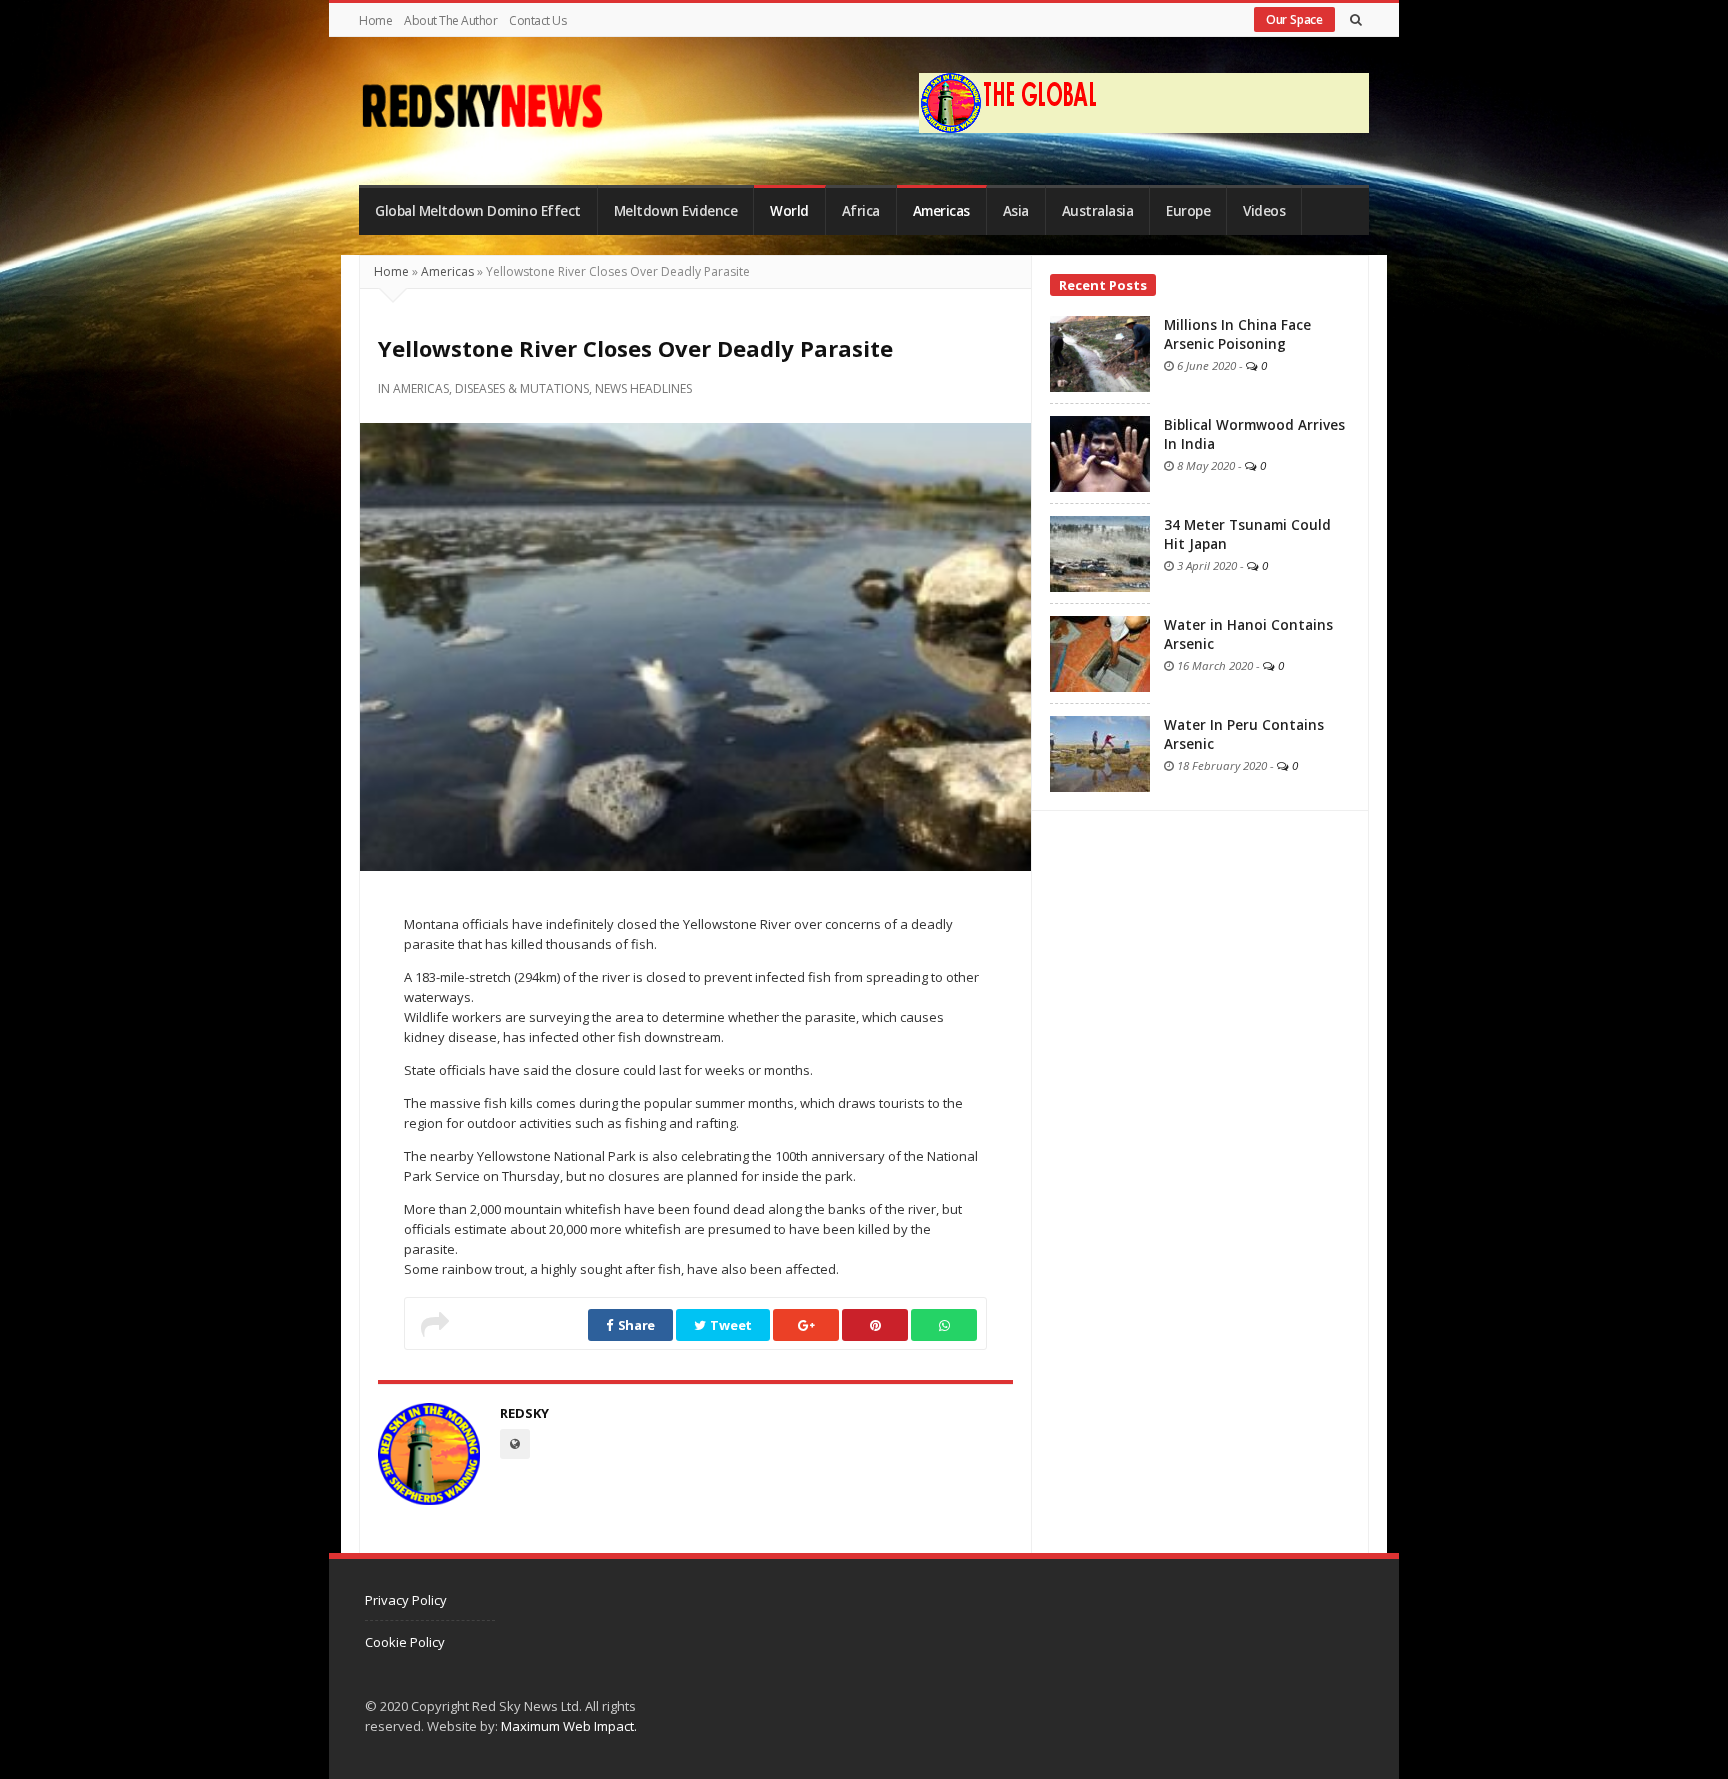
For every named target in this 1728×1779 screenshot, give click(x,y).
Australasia (1098, 211)
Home (375, 20)
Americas (941, 211)
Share (635, 1325)
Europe (1188, 211)
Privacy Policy (406, 1600)
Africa (861, 211)
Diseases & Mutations (522, 388)
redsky (524, 1413)
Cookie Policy (405, 1642)
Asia (1016, 211)
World (789, 211)
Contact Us (537, 20)
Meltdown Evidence (676, 211)
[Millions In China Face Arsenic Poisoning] (1100, 352)
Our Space (1294, 19)
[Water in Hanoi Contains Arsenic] (1100, 652)
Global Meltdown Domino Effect (478, 211)
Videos (1264, 211)
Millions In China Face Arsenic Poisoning (1237, 334)
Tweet (730, 1325)
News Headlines (643, 388)
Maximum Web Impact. (569, 1726)
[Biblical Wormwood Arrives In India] (1100, 452)
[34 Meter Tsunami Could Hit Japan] (1100, 552)
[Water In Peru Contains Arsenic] (1100, 752)
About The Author (450, 20)
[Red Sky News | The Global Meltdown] (481, 106)
